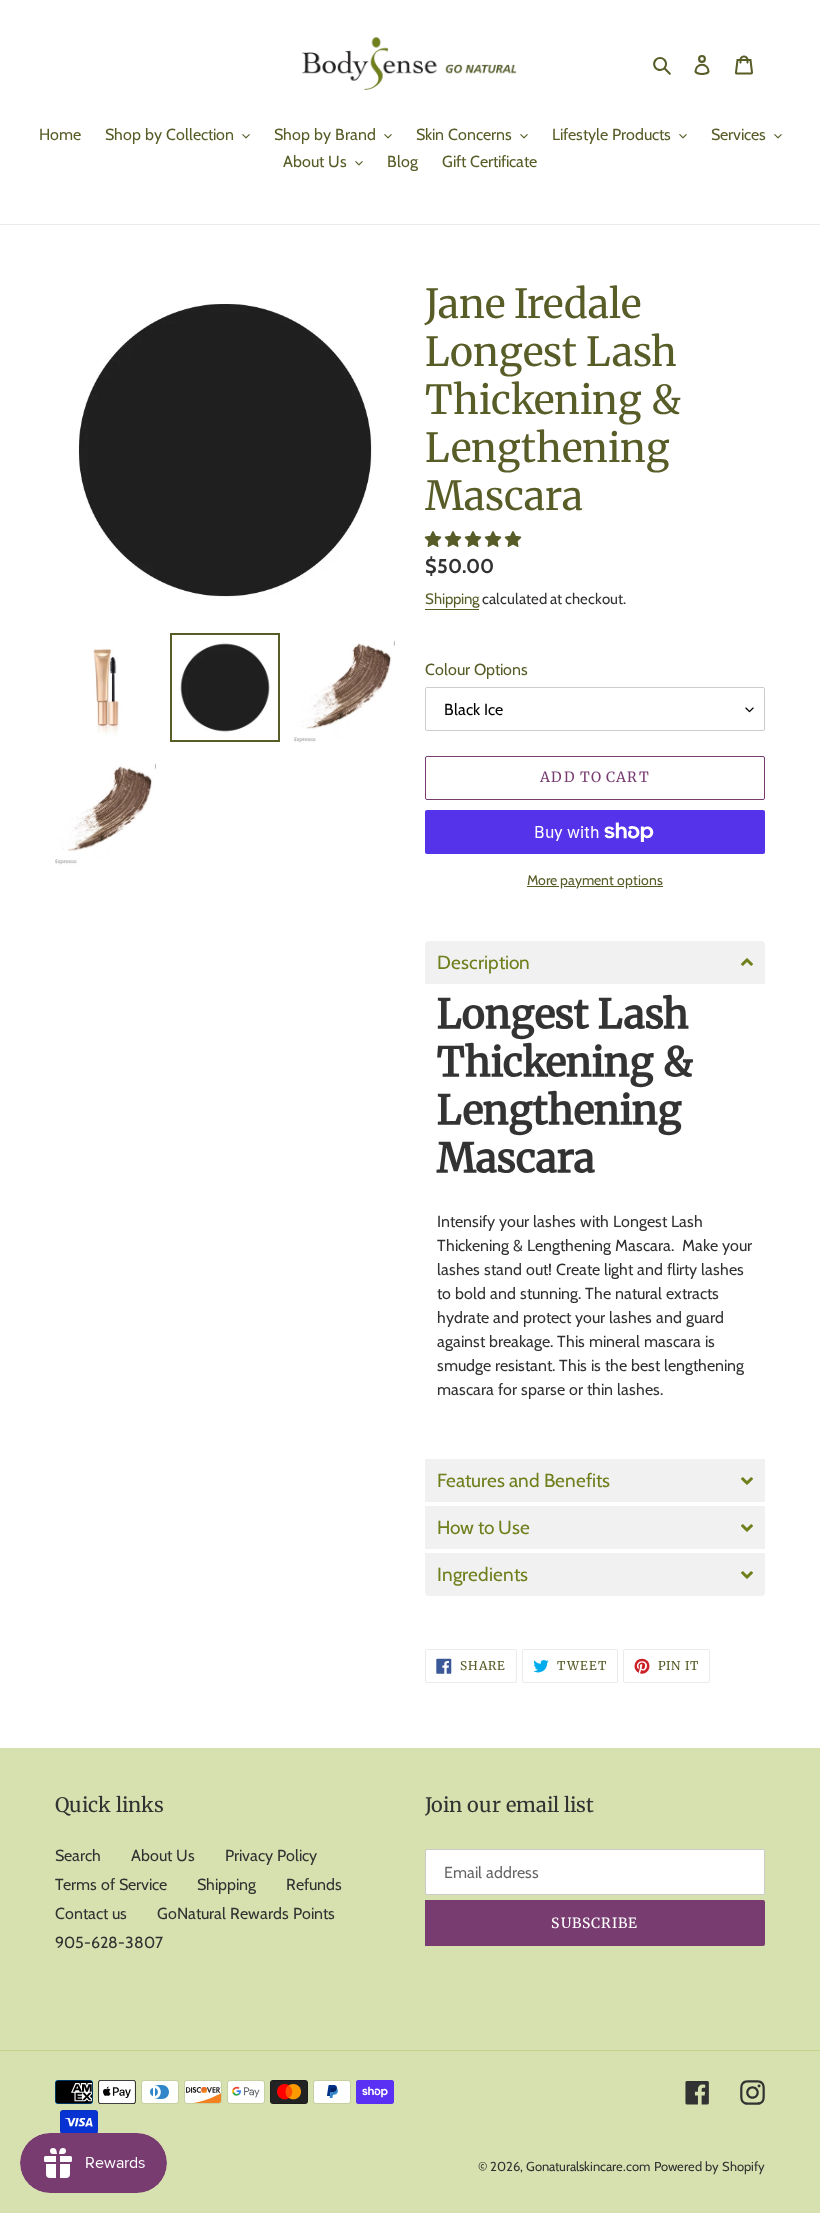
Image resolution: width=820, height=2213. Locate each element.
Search (78, 1855)
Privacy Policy (271, 1855)
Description (483, 962)
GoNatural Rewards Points (246, 1913)
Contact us (91, 1913)
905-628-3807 (109, 1942)
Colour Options (476, 669)
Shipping (452, 599)
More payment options (595, 880)
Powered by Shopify (709, 2166)
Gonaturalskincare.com (588, 2166)
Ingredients (482, 1574)
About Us (163, 1855)
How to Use (483, 1527)
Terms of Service (111, 1884)
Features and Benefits (523, 1480)
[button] (475, 539)
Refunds (314, 1884)
